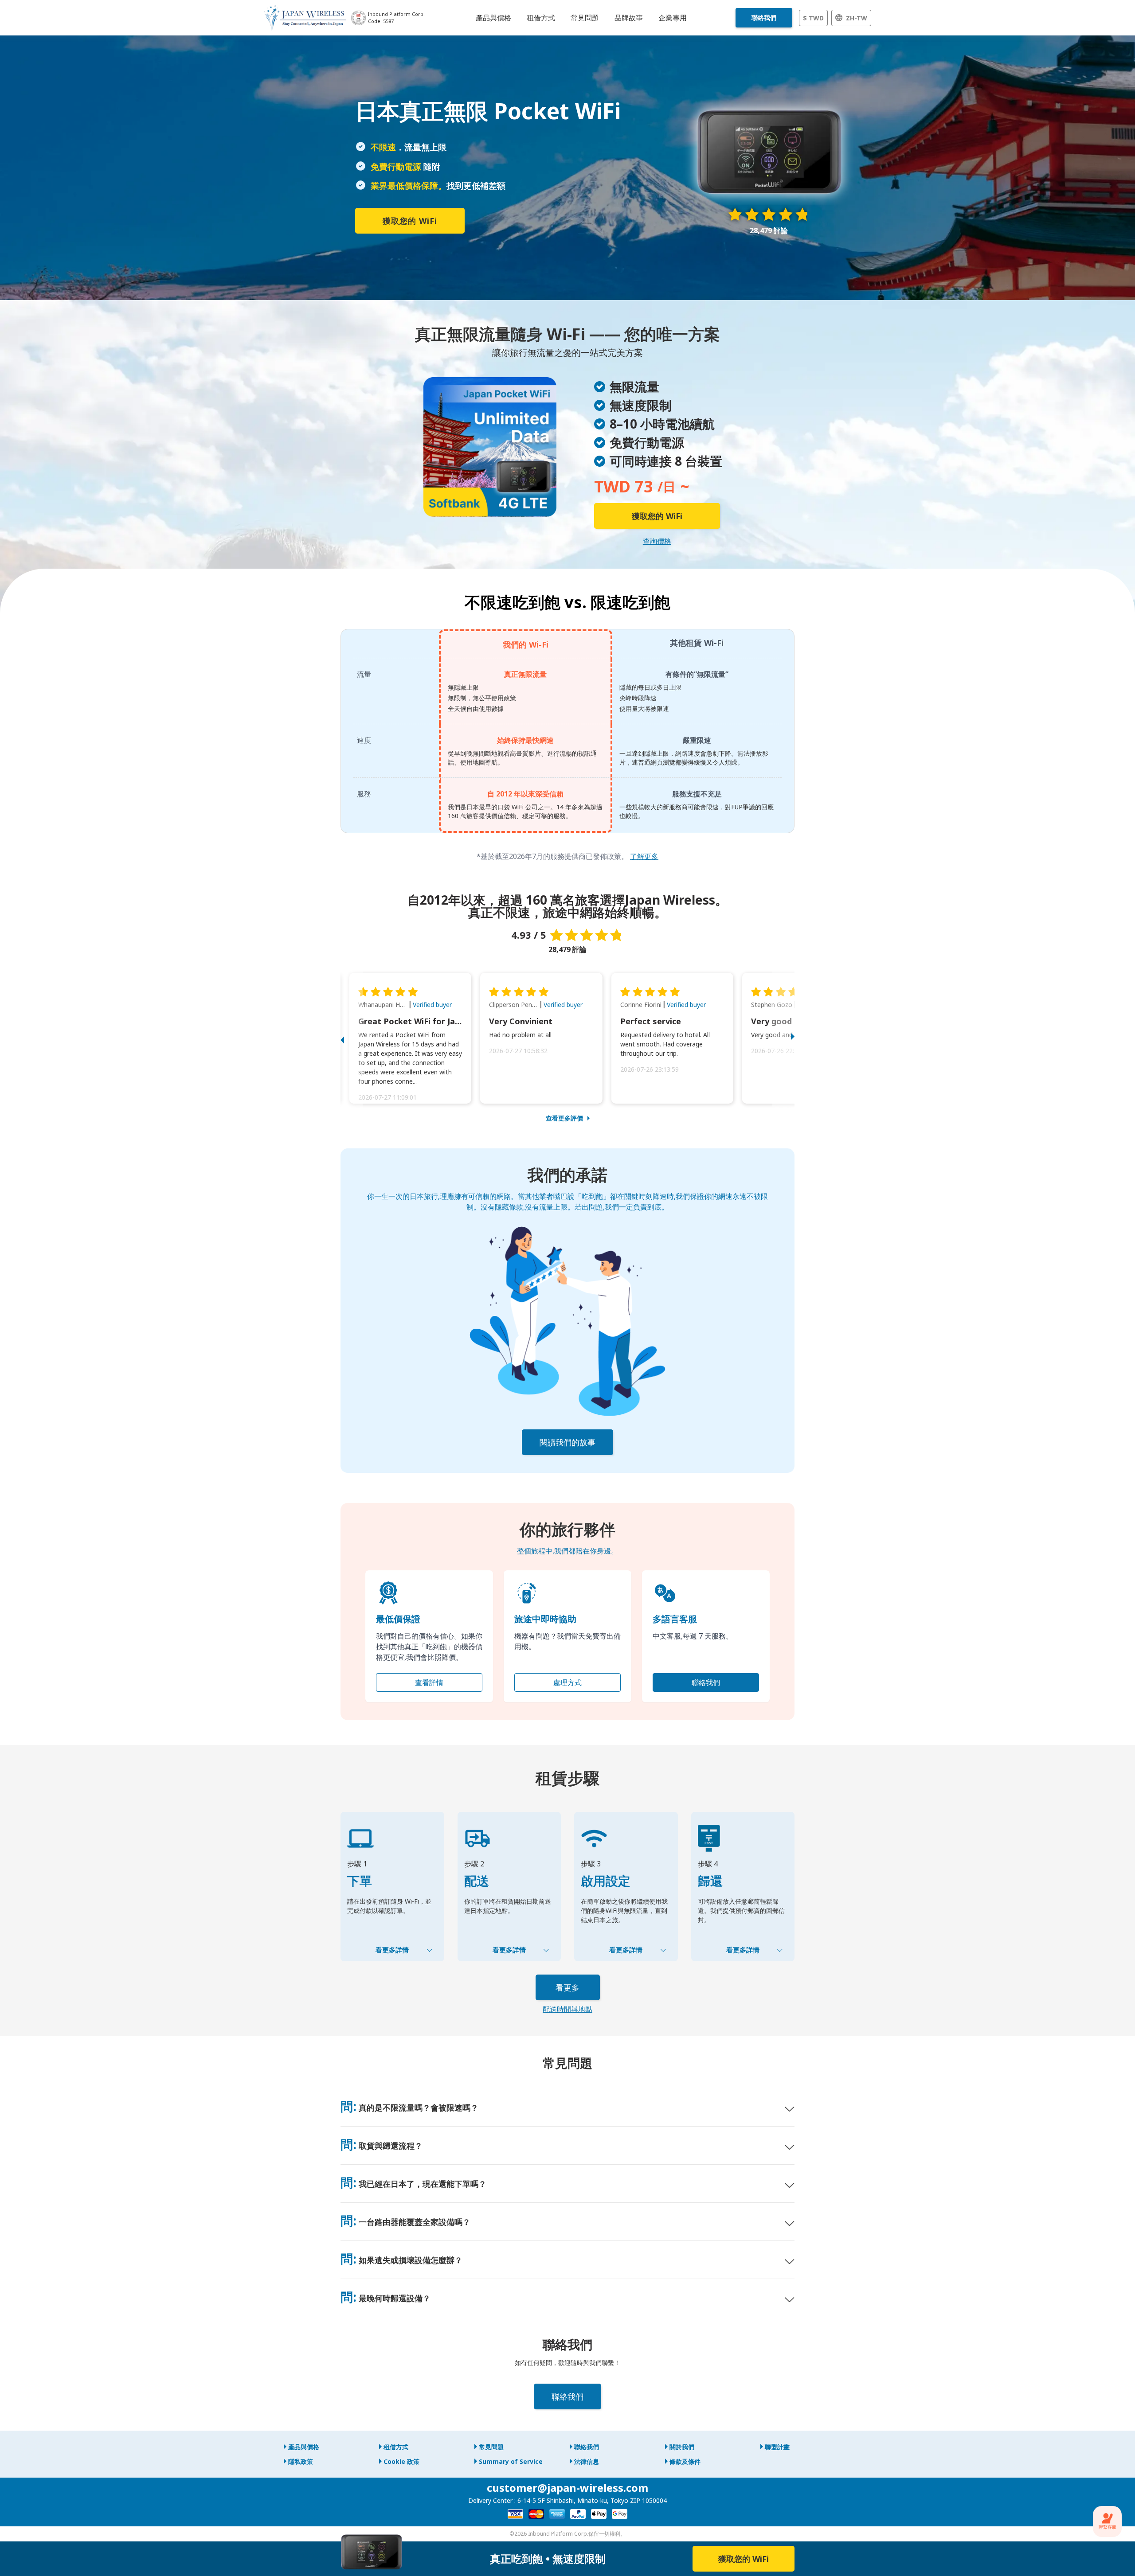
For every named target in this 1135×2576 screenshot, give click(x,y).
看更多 (567, 1987)
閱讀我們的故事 (567, 1442)
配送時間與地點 (567, 2009)
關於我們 (682, 2447)
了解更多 (644, 856)
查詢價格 (657, 541)
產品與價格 (304, 2447)
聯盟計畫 (777, 2447)
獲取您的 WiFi (410, 221)
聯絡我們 (764, 18)
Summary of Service (511, 2461)
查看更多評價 (564, 1118)
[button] (352, 1038)
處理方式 (567, 1682)
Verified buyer (432, 1005)
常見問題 (491, 2447)
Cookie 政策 (401, 2461)
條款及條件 (685, 2461)
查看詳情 (429, 1682)
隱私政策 (301, 2461)
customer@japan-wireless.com (567, 2488)
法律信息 (587, 2461)
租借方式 (396, 2447)
